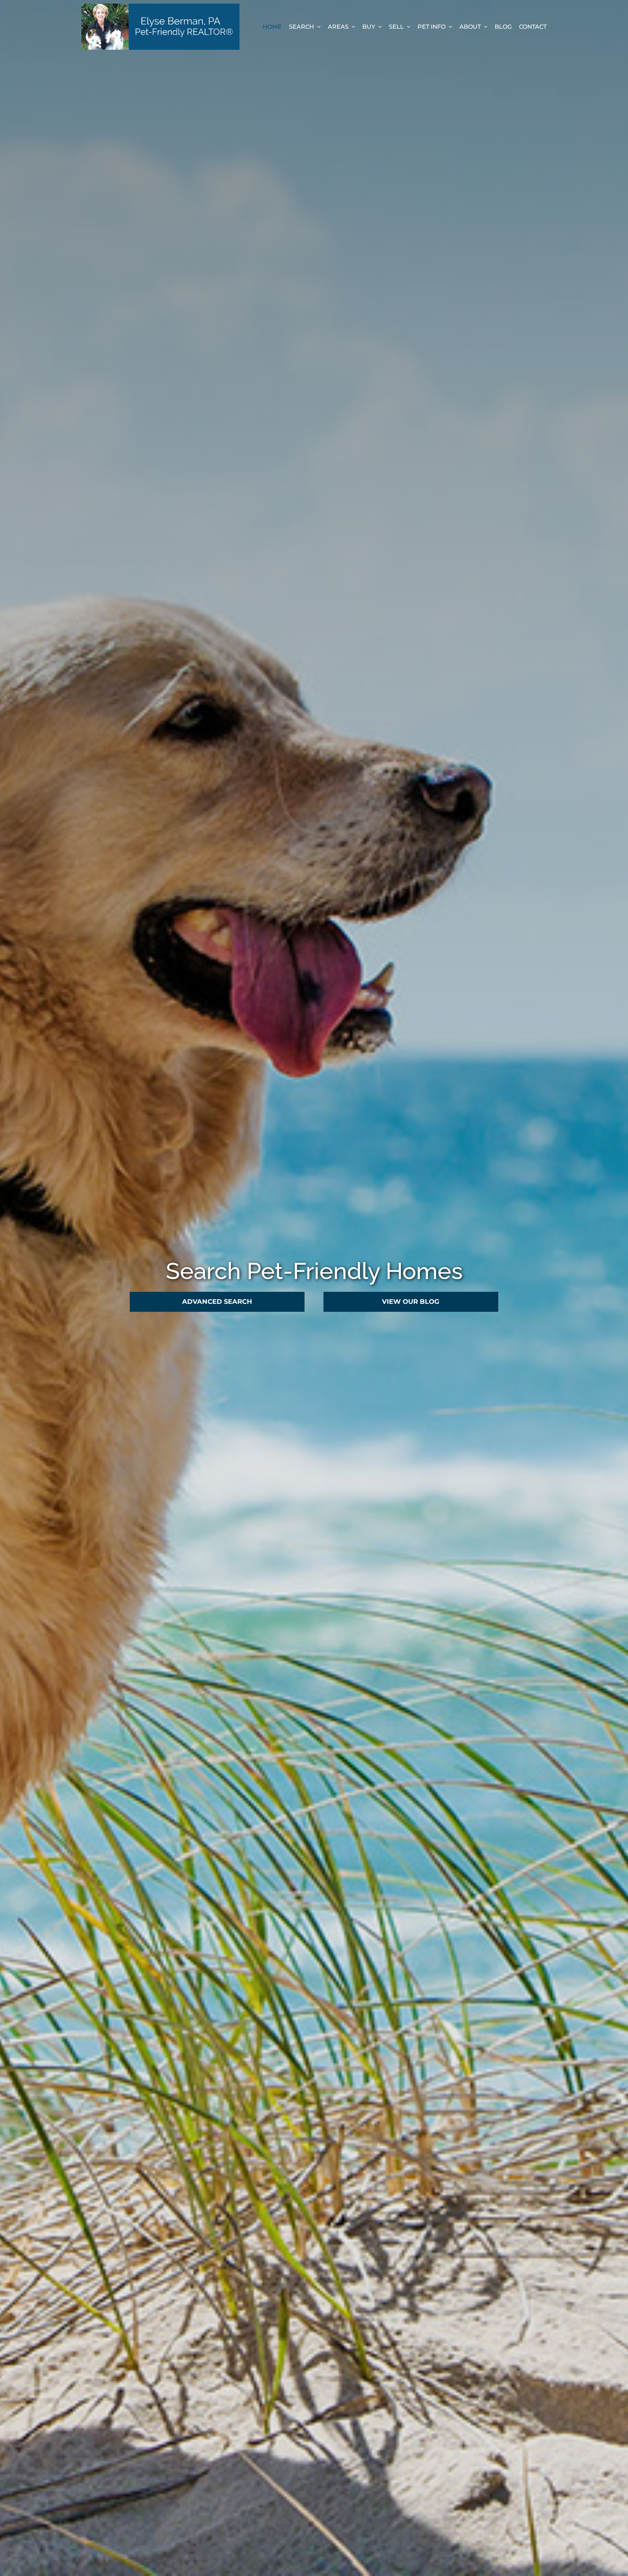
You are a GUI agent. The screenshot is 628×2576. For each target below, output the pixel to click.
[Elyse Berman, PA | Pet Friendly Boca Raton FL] (160, 7)
